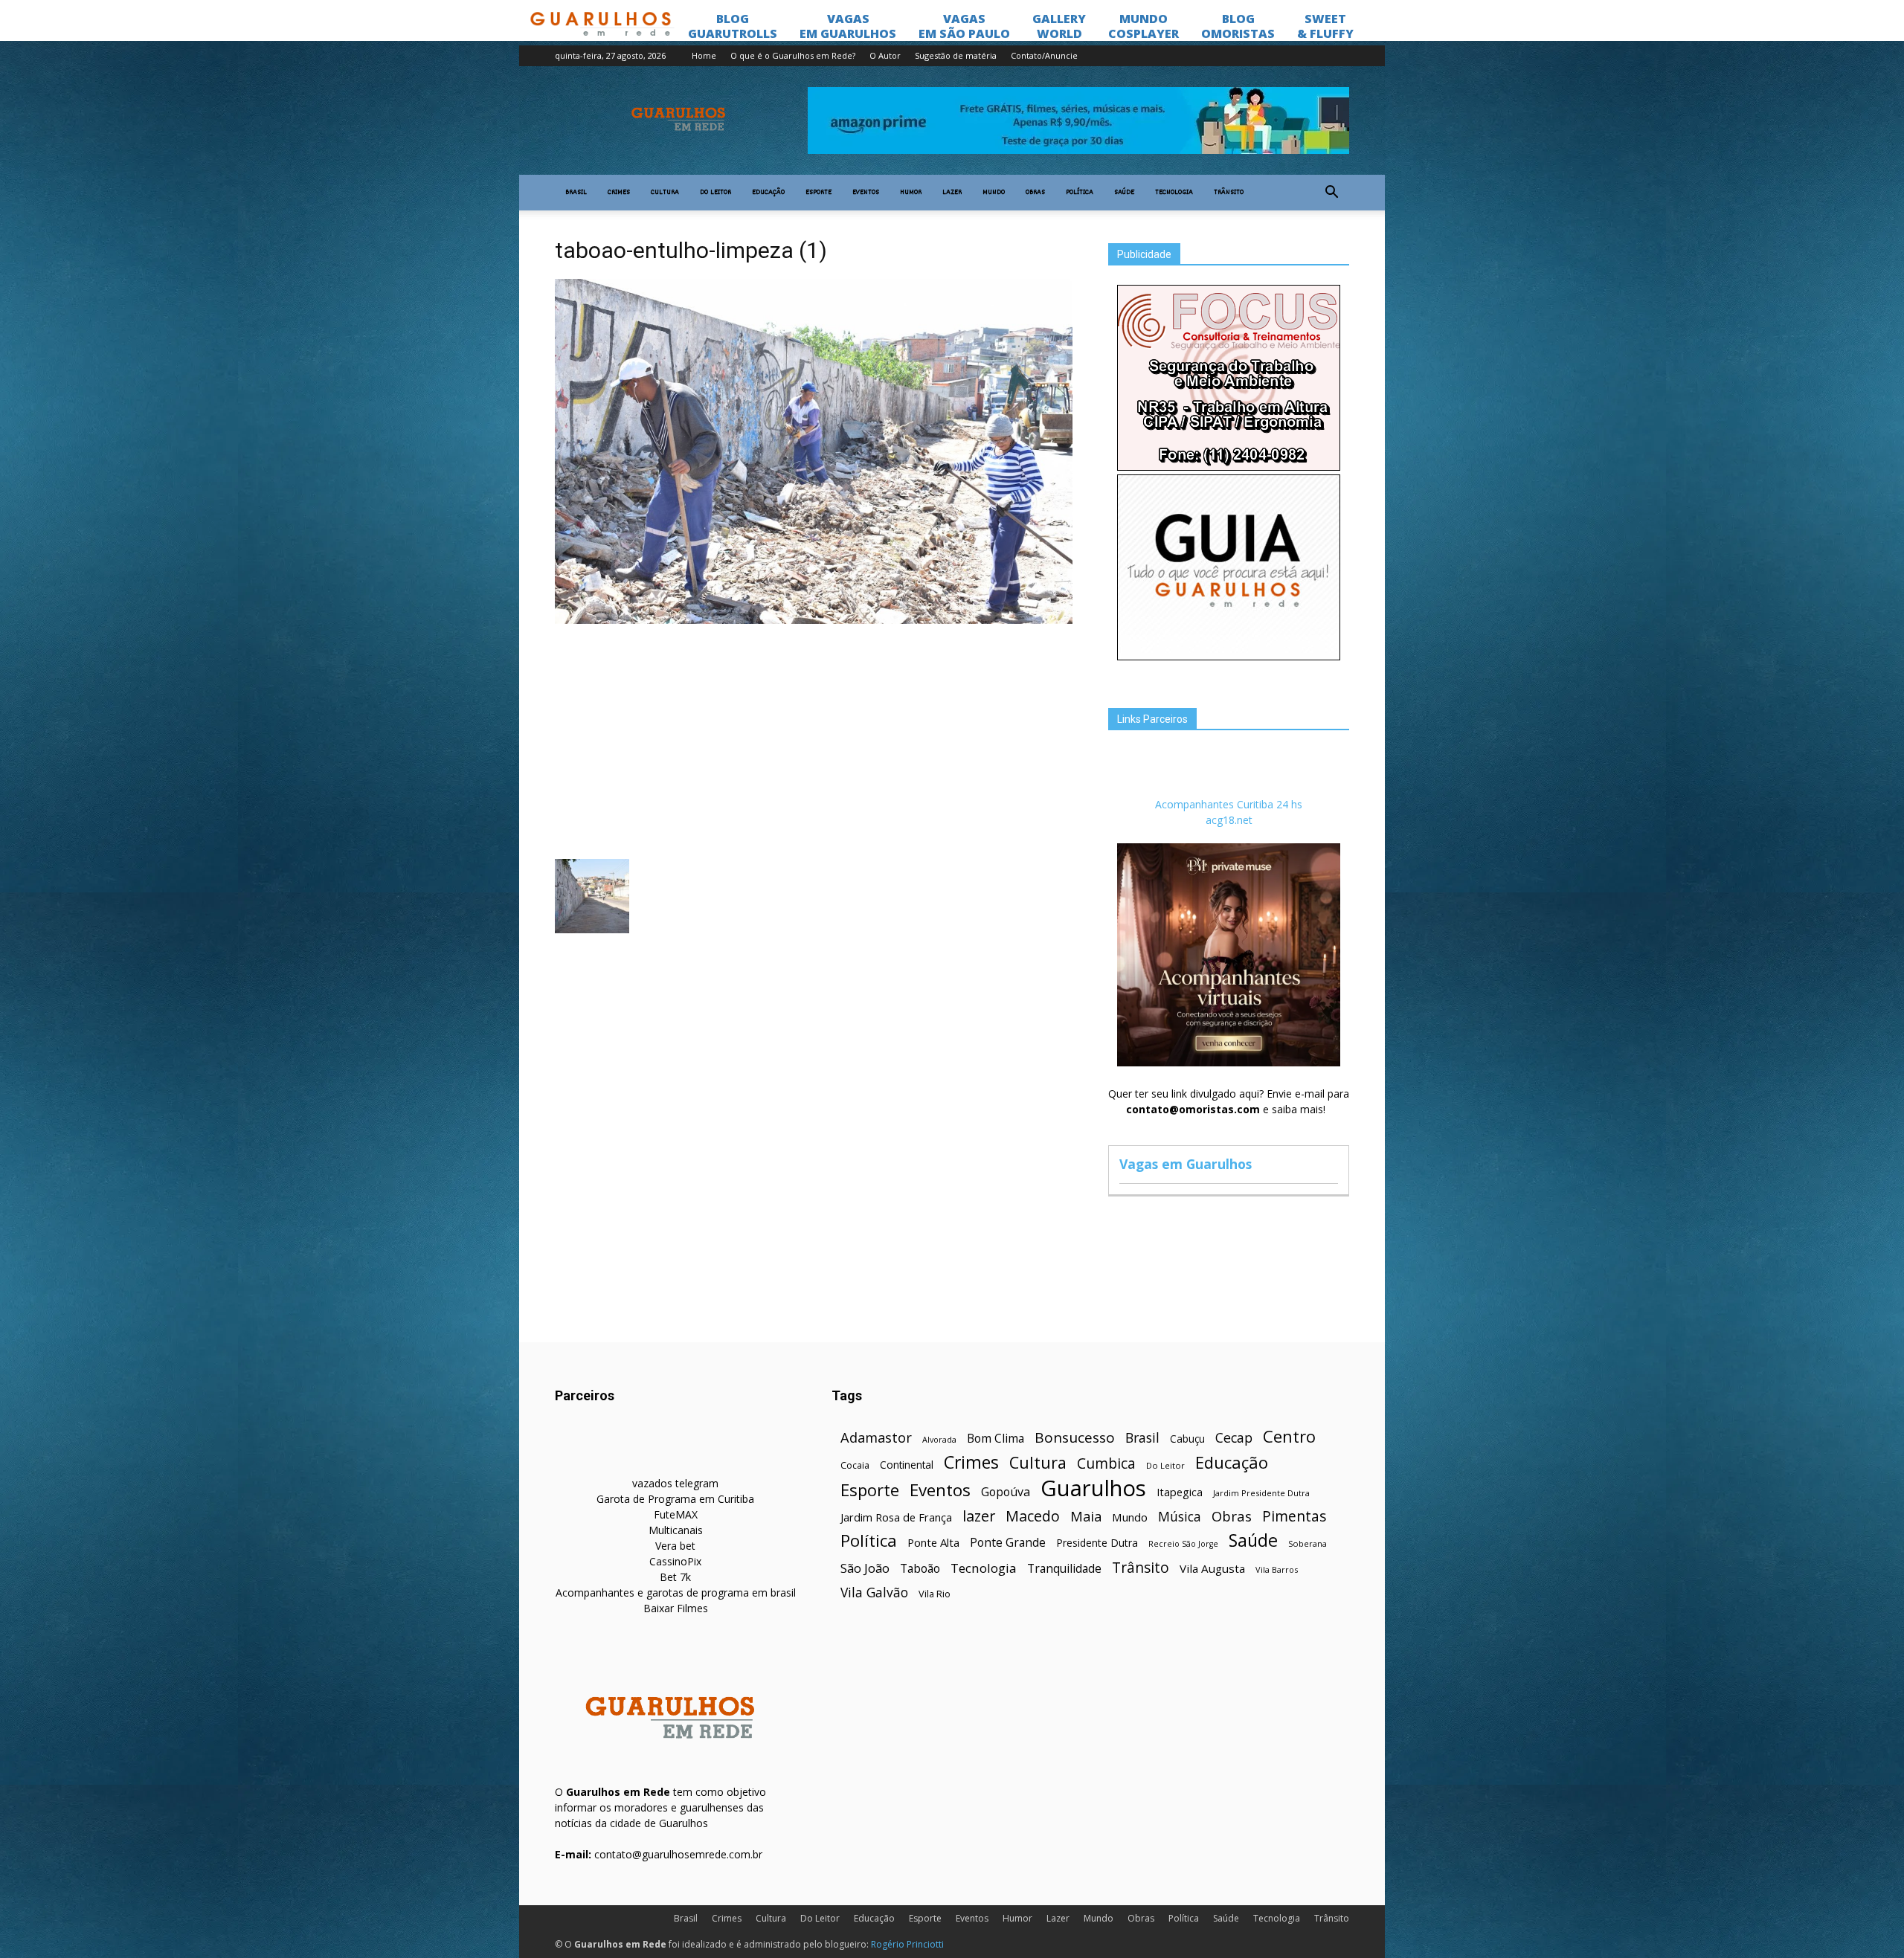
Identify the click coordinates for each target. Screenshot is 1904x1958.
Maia (1086, 1516)
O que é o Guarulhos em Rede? (793, 55)
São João (865, 1568)
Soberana (1308, 1543)
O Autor (885, 55)
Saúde (1124, 193)
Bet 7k (675, 1577)
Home (704, 55)
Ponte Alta (933, 1542)
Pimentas (1294, 1516)
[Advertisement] (814, 740)
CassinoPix (675, 1561)
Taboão (920, 1569)
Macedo (1033, 1516)
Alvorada (939, 1439)
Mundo (994, 193)
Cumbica (1106, 1464)
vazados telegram (675, 1483)
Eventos (866, 193)
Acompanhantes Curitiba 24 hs (1229, 804)
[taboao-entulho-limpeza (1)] (814, 620)
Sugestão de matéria (956, 55)
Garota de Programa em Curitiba (675, 1499)
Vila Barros (1277, 1569)
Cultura (665, 193)
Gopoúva (1006, 1492)
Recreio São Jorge (1183, 1544)
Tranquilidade (1064, 1569)
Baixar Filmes (676, 1608)
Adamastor (876, 1438)
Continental (907, 1465)
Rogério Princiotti (907, 1944)
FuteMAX (676, 1514)
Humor (911, 193)
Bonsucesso (1075, 1438)
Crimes (619, 193)
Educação (768, 193)
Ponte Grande (1008, 1543)
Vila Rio (935, 1594)
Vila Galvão (874, 1593)
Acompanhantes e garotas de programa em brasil (676, 1593)
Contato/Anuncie (1044, 55)
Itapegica (1180, 1492)
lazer (979, 1516)
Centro (1289, 1436)
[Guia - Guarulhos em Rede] (1229, 656)
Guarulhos (1093, 1488)
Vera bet (675, 1546)
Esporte (818, 193)
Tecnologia (1174, 193)
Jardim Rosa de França (896, 1517)
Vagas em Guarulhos (1186, 1164)
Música (1180, 1517)
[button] (1331, 193)
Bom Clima (996, 1439)
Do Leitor (715, 193)
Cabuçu (1187, 1439)
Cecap (1234, 1438)
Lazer (952, 193)
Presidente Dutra (1097, 1543)
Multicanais (676, 1530)
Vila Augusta (1212, 1568)
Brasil (576, 193)
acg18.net (1229, 820)
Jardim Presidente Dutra (1261, 1493)
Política (1080, 193)
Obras (1035, 193)
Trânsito (1229, 193)
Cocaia (855, 1465)
